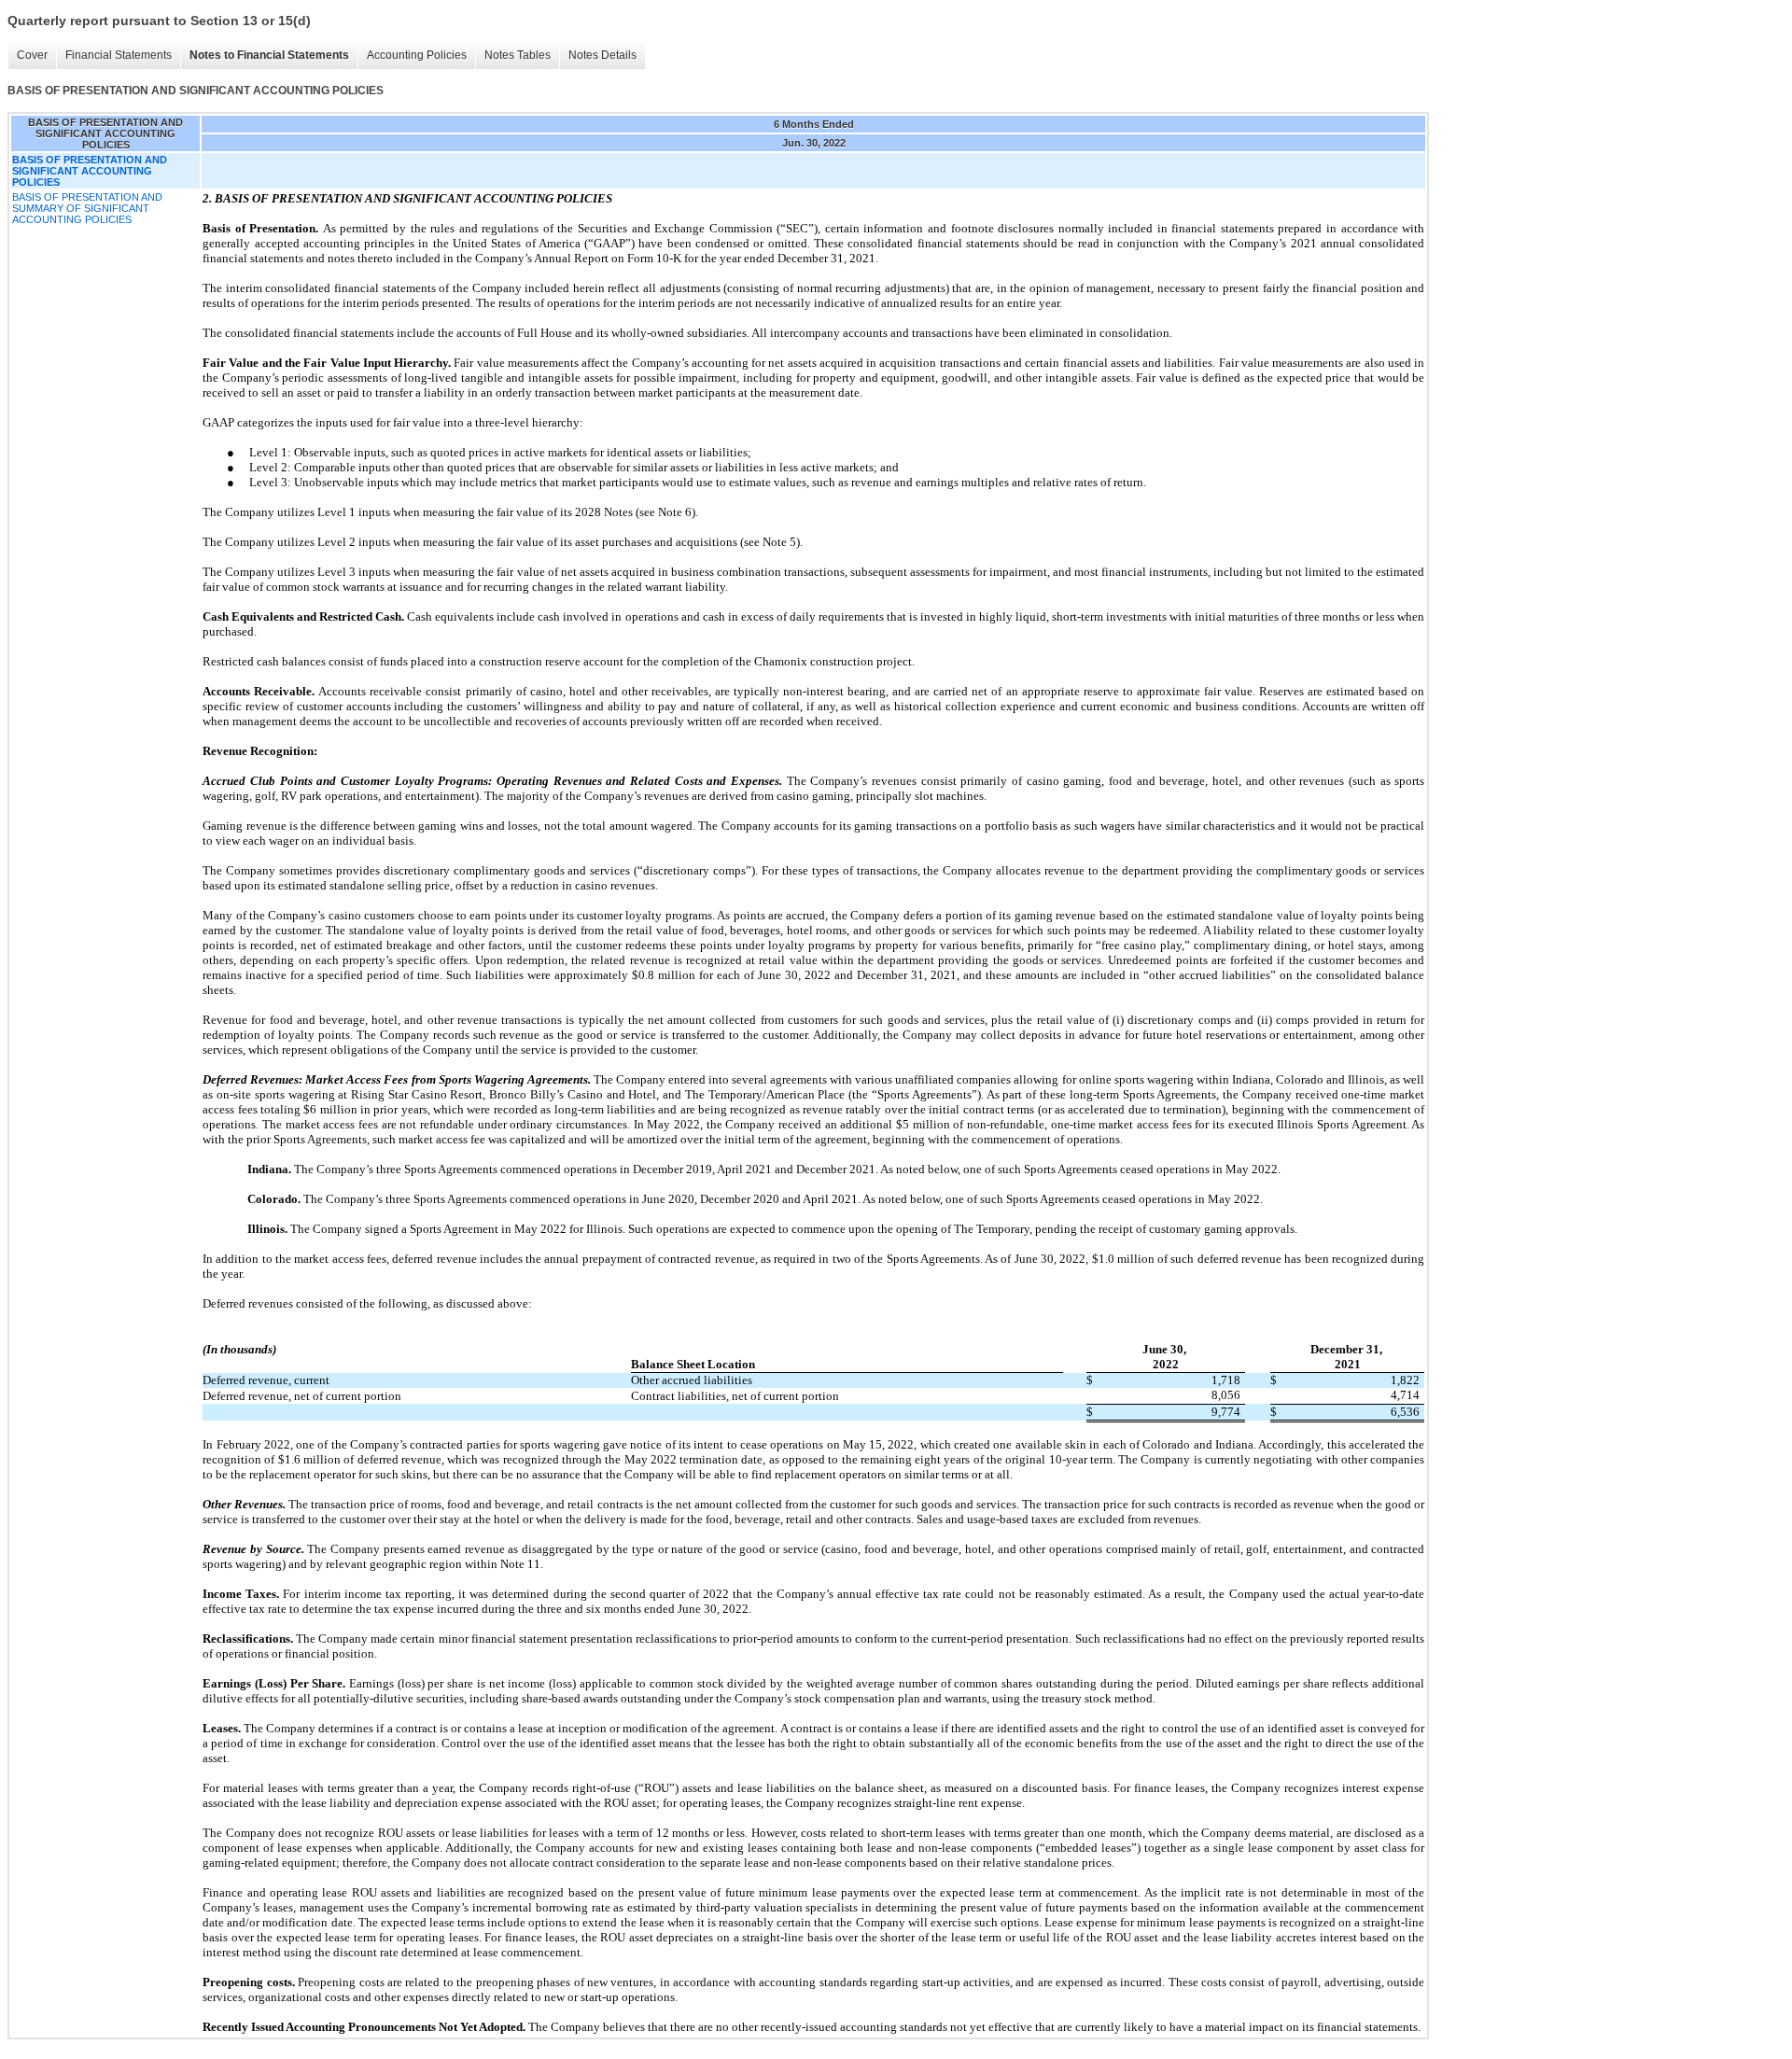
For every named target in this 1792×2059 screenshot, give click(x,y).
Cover (32, 55)
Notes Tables (518, 55)
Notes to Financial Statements (269, 55)
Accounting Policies (417, 55)
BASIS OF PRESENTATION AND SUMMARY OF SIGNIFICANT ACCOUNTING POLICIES (87, 208)
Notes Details (602, 55)
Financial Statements (119, 55)
